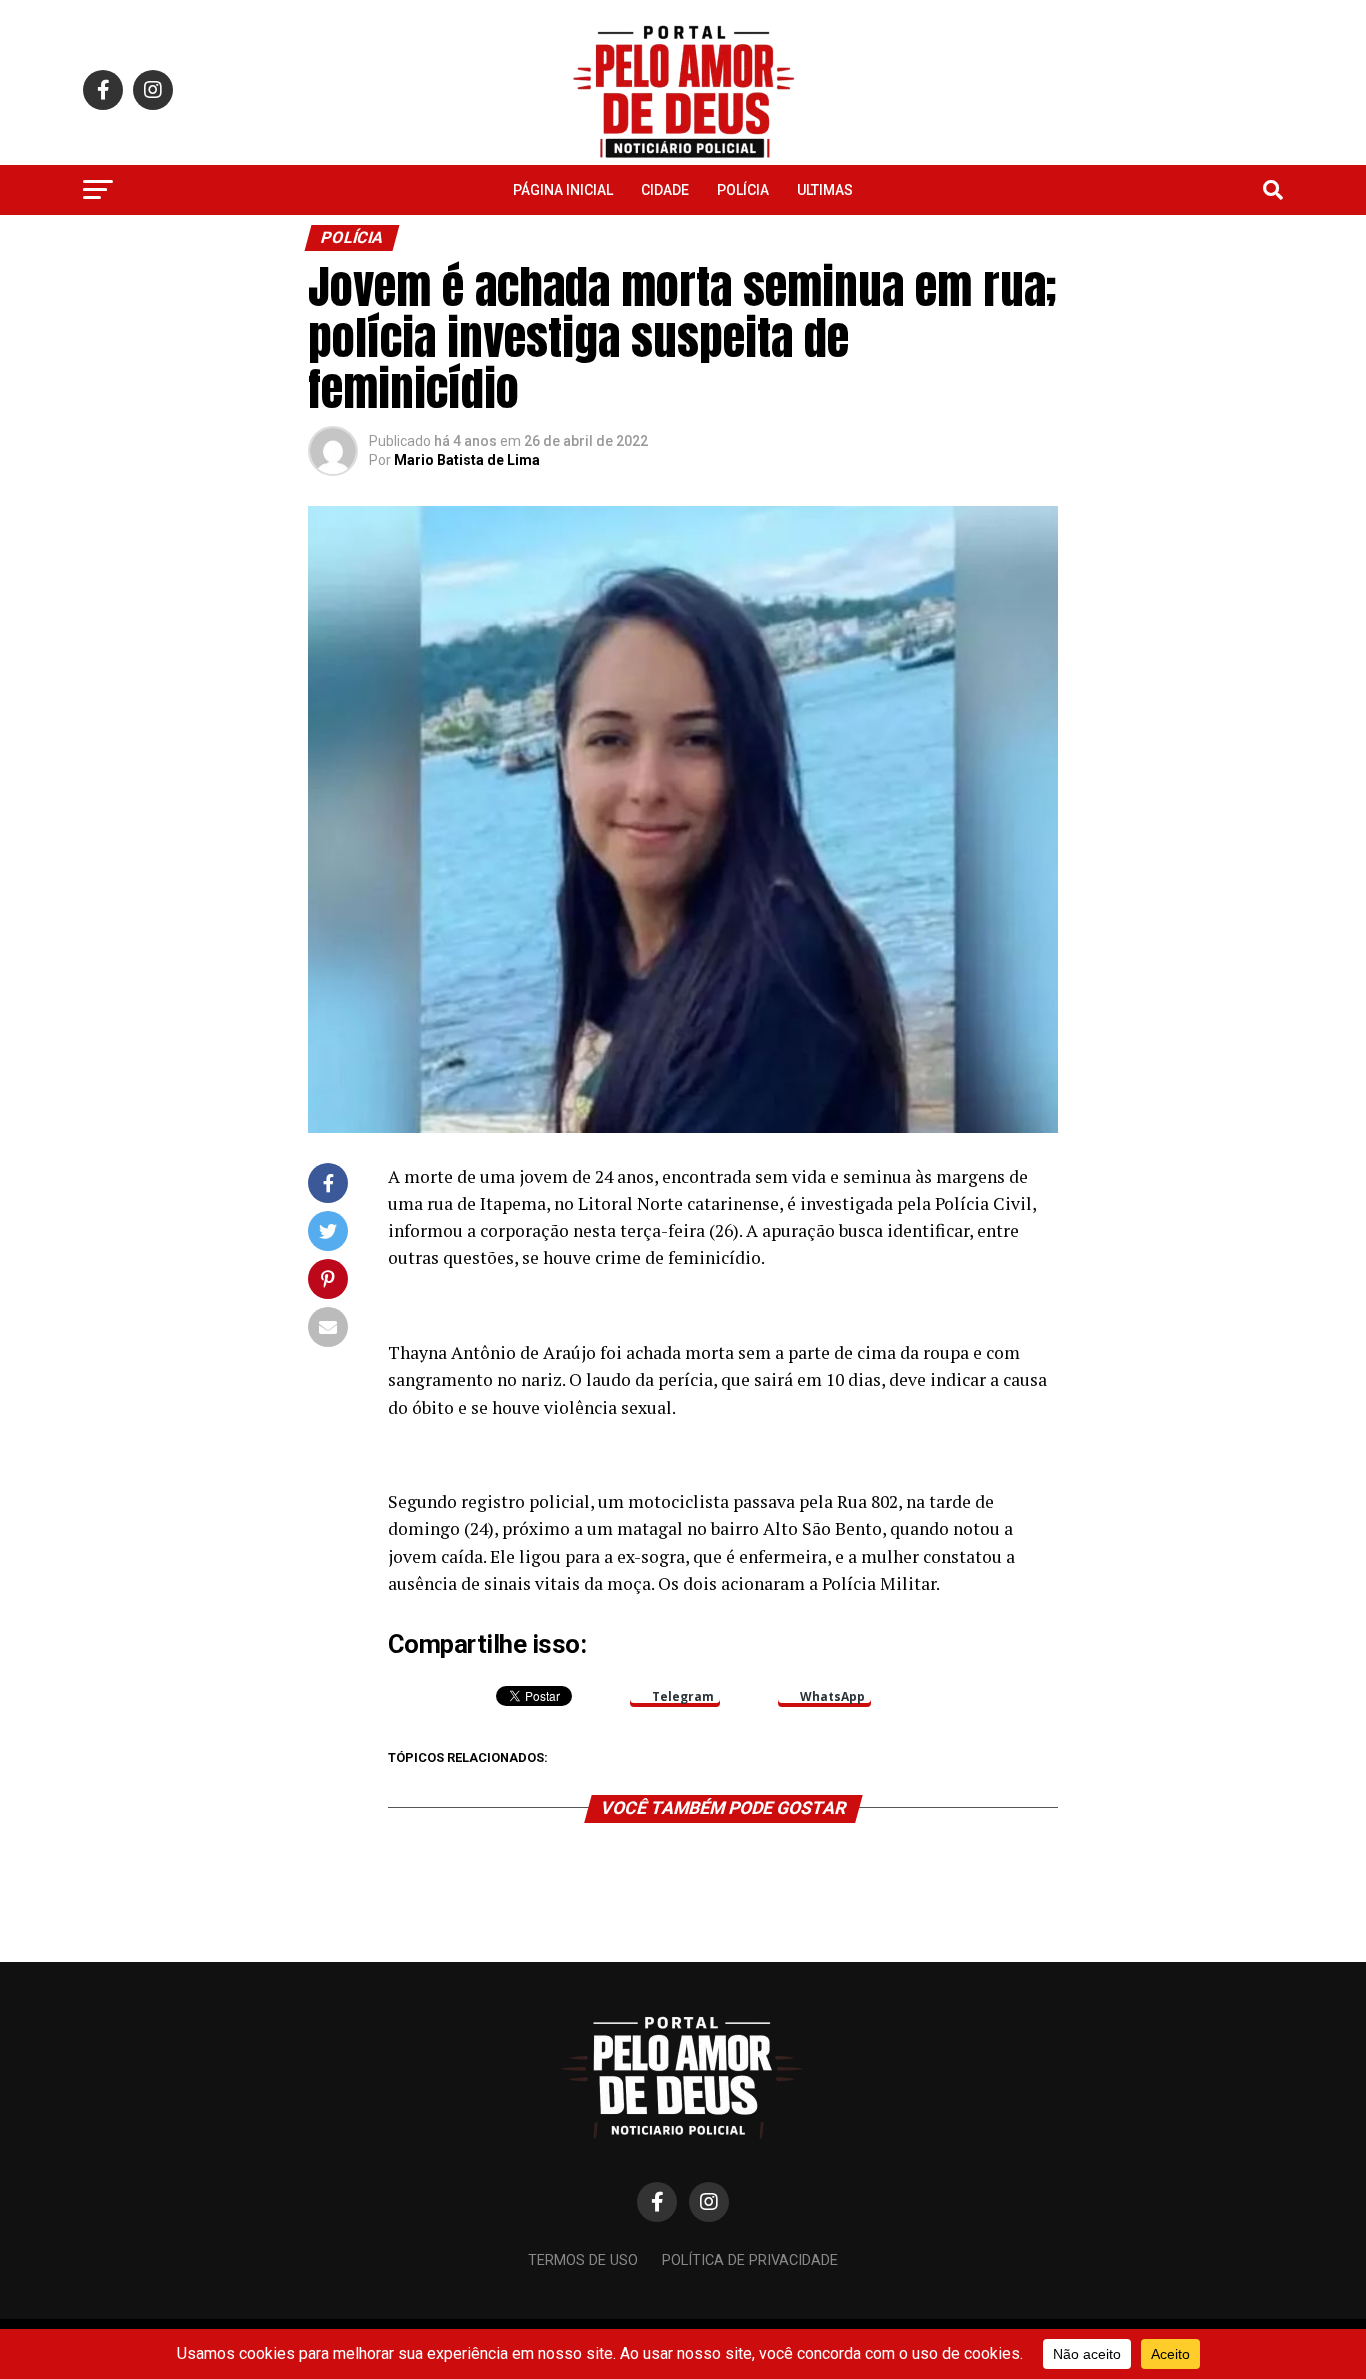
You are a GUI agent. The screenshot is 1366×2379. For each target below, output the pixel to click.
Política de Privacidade (750, 2260)
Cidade (665, 190)
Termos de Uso (583, 2260)
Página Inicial (563, 190)
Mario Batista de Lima (467, 460)
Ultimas (825, 190)
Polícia (743, 190)
